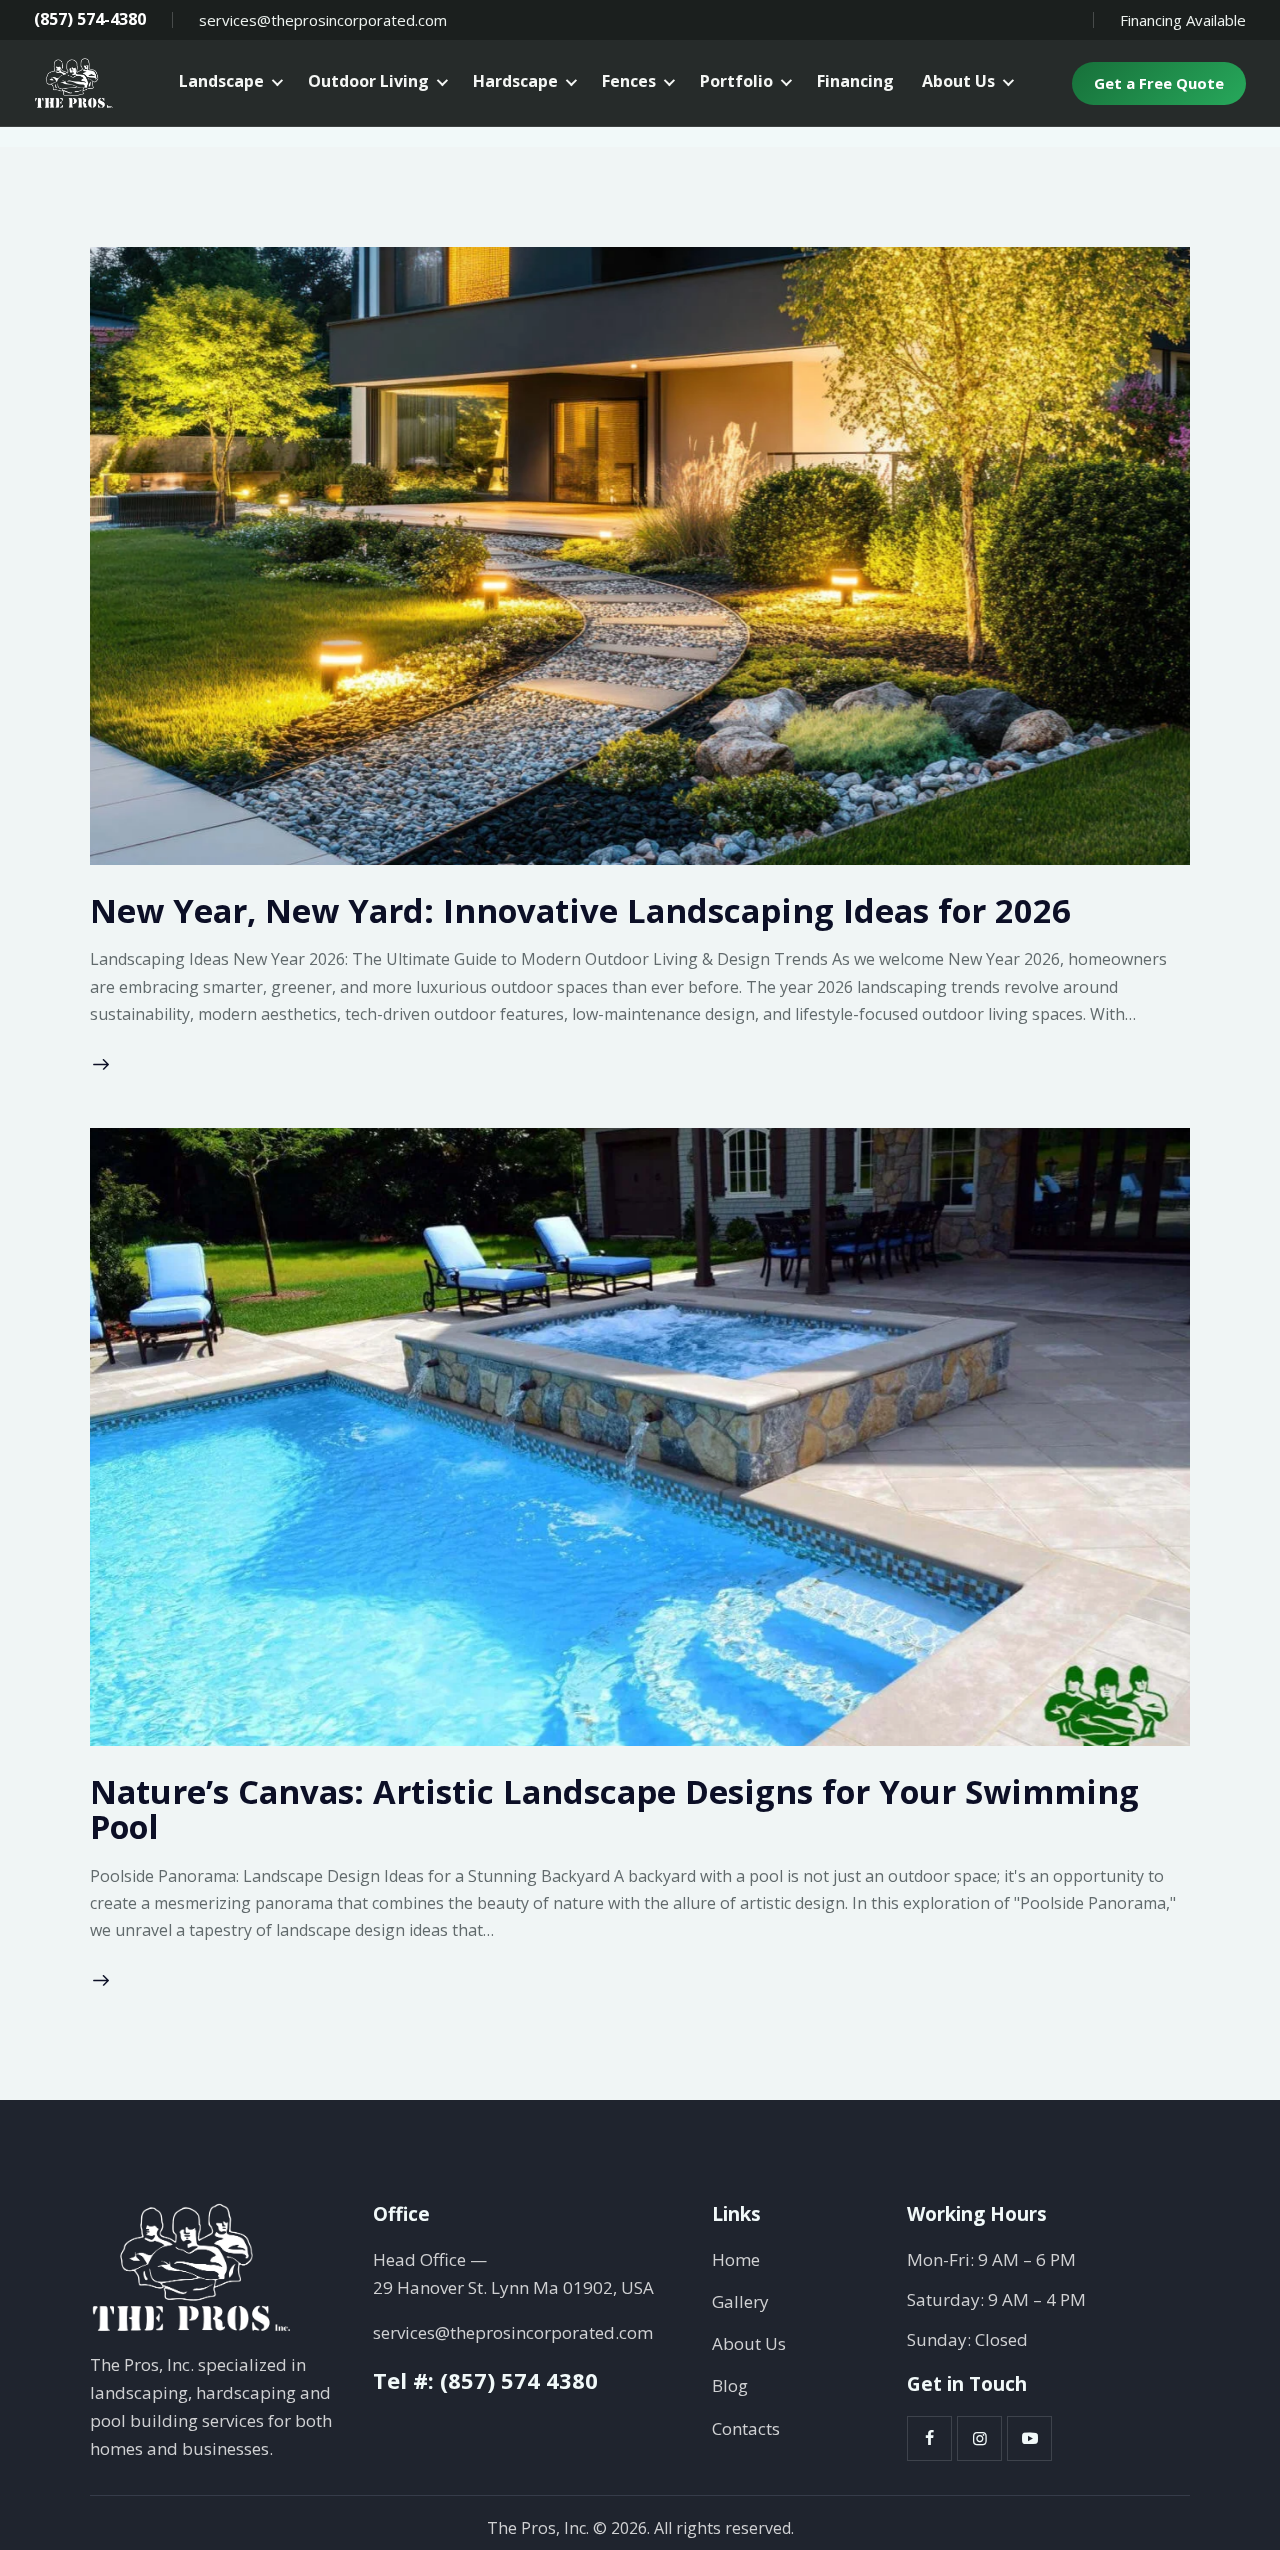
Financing (855, 81)
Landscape (221, 81)
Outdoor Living (368, 81)
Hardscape (515, 81)
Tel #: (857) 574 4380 (485, 2380)
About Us (958, 81)
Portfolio (736, 81)
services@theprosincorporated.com (323, 20)
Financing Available (1183, 20)
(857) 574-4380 (90, 19)
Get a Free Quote (1159, 83)
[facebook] (929, 2438)
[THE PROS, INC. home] (74, 83)
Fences (629, 81)
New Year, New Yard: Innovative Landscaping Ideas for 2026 (580, 910)
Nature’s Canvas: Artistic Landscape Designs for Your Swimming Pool (614, 1809)
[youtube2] (1029, 2438)
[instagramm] (979, 2438)
